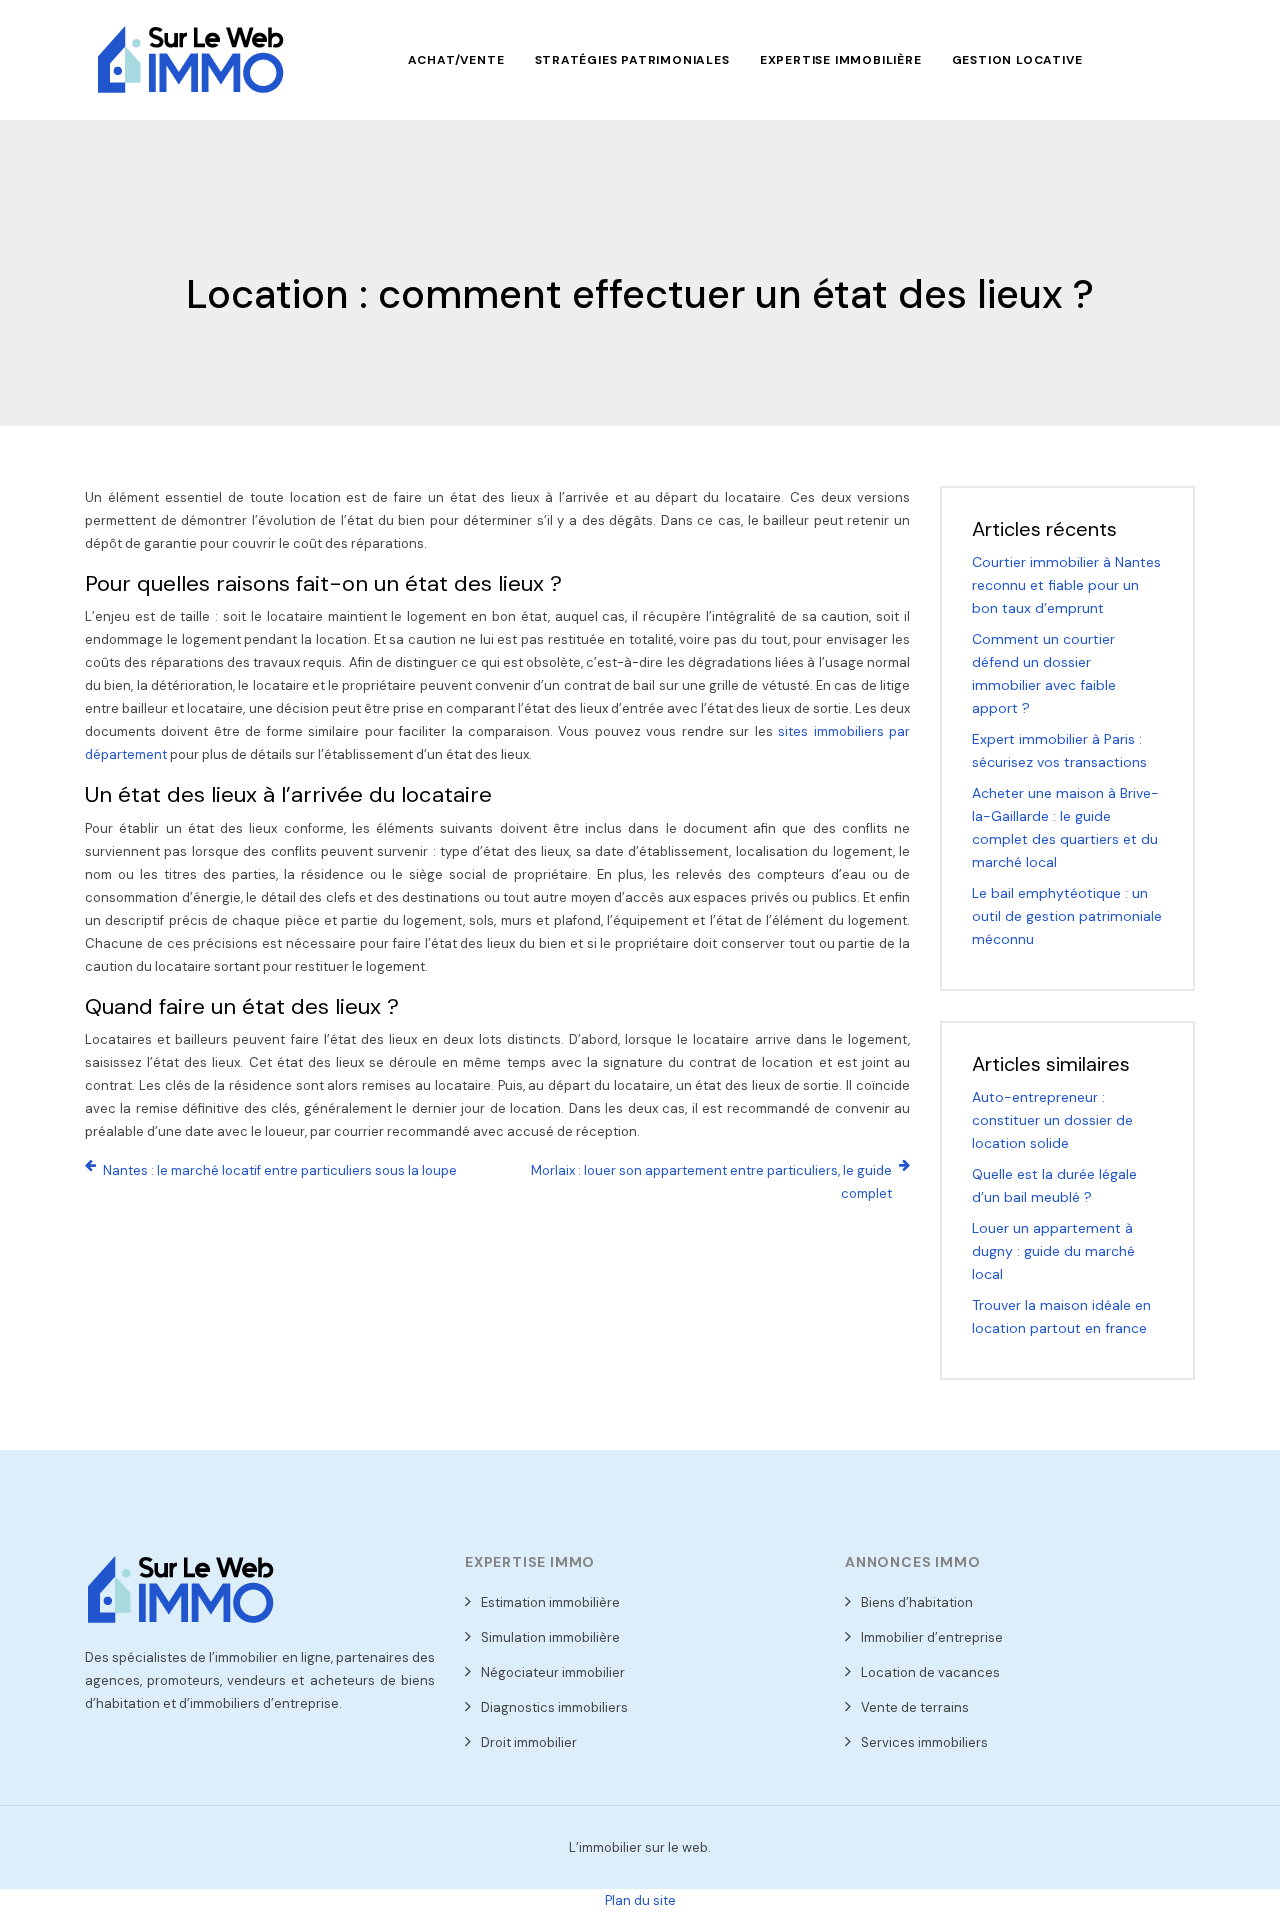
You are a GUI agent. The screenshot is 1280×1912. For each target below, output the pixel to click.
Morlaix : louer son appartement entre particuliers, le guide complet (711, 1182)
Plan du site (640, 1900)
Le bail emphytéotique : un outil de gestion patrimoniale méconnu (1067, 916)
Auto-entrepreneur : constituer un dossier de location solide (1052, 1120)
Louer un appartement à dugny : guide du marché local (1053, 1251)
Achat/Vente (456, 60)
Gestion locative (1017, 60)
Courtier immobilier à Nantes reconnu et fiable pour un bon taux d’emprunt (1066, 585)
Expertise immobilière (841, 60)
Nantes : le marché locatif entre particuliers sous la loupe (280, 1170)
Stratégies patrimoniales (632, 60)
